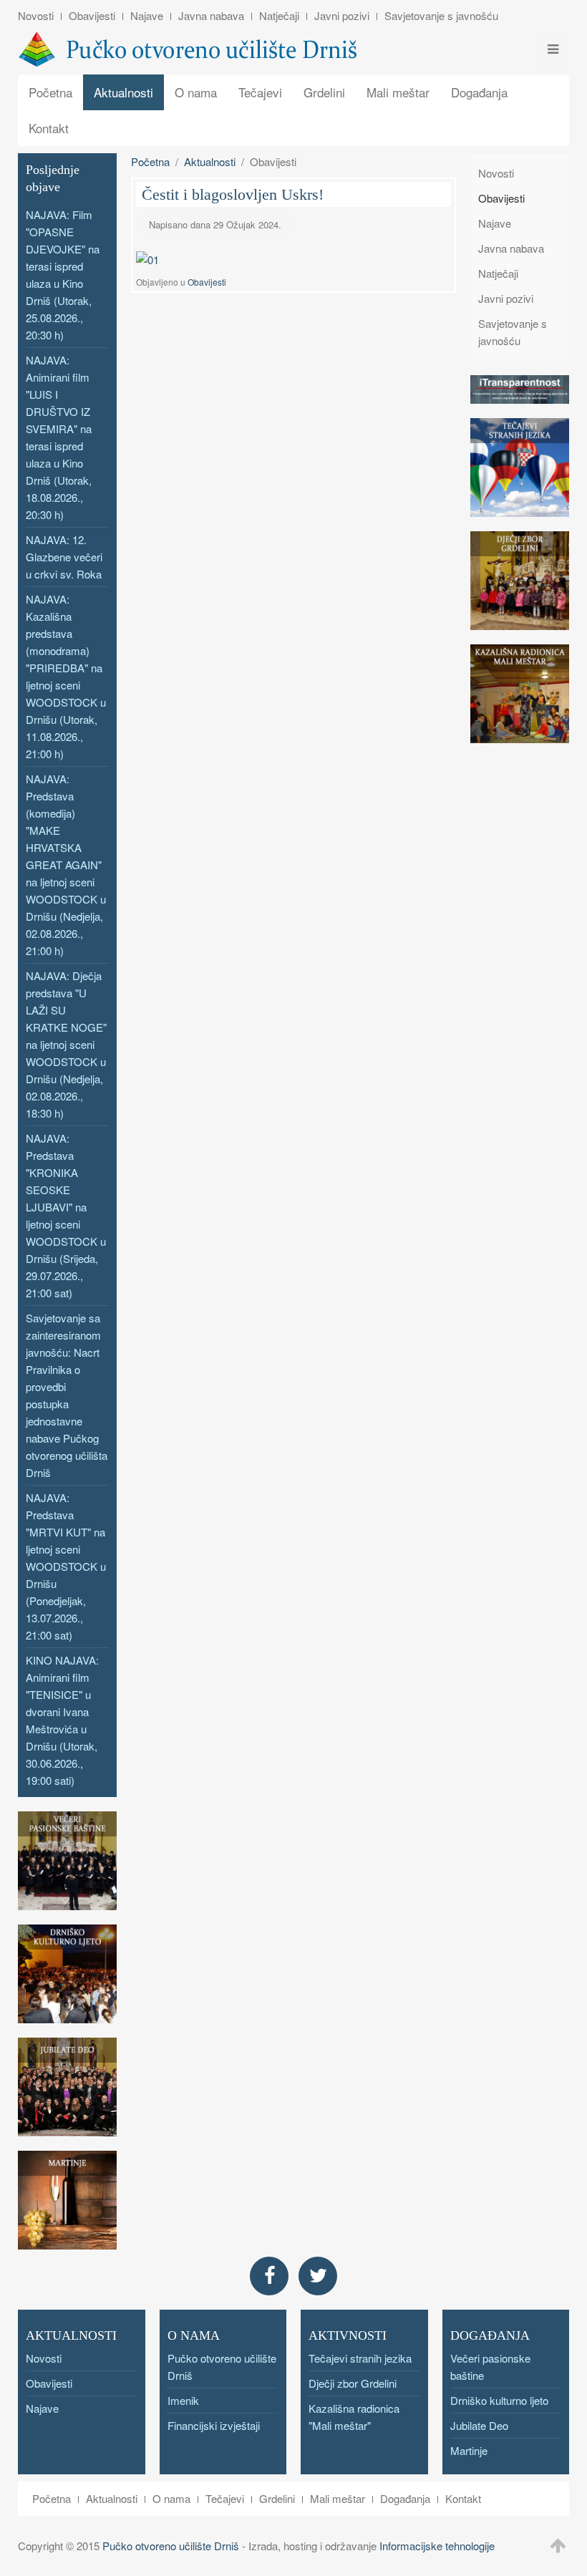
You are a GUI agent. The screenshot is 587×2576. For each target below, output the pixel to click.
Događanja (479, 92)
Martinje (469, 2450)
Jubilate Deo (479, 2425)
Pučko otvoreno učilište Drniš (171, 2546)
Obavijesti (92, 15)
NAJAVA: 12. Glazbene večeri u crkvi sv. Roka (64, 557)
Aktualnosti (123, 92)
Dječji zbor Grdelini (353, 2383)
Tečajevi (260, 92)
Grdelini (324, 92)
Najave (147, 15)
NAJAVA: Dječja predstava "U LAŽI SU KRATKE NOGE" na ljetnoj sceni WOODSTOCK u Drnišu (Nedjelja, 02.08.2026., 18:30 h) (66, 1044)
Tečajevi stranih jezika (360, 2358)
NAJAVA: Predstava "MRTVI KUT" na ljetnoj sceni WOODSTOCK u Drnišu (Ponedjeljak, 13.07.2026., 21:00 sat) (66, 1566)
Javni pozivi (342, 15)
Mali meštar (398, 92)
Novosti (36, 15)
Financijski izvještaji (214, 2425)
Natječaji (279, 15)
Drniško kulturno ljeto (499, 2400)
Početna (50, 92)
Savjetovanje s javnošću (441, 15)
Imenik (183, 2400)
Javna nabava (211, 15)
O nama (196, 92)
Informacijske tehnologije (437, 2546)
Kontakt (49, 128)
